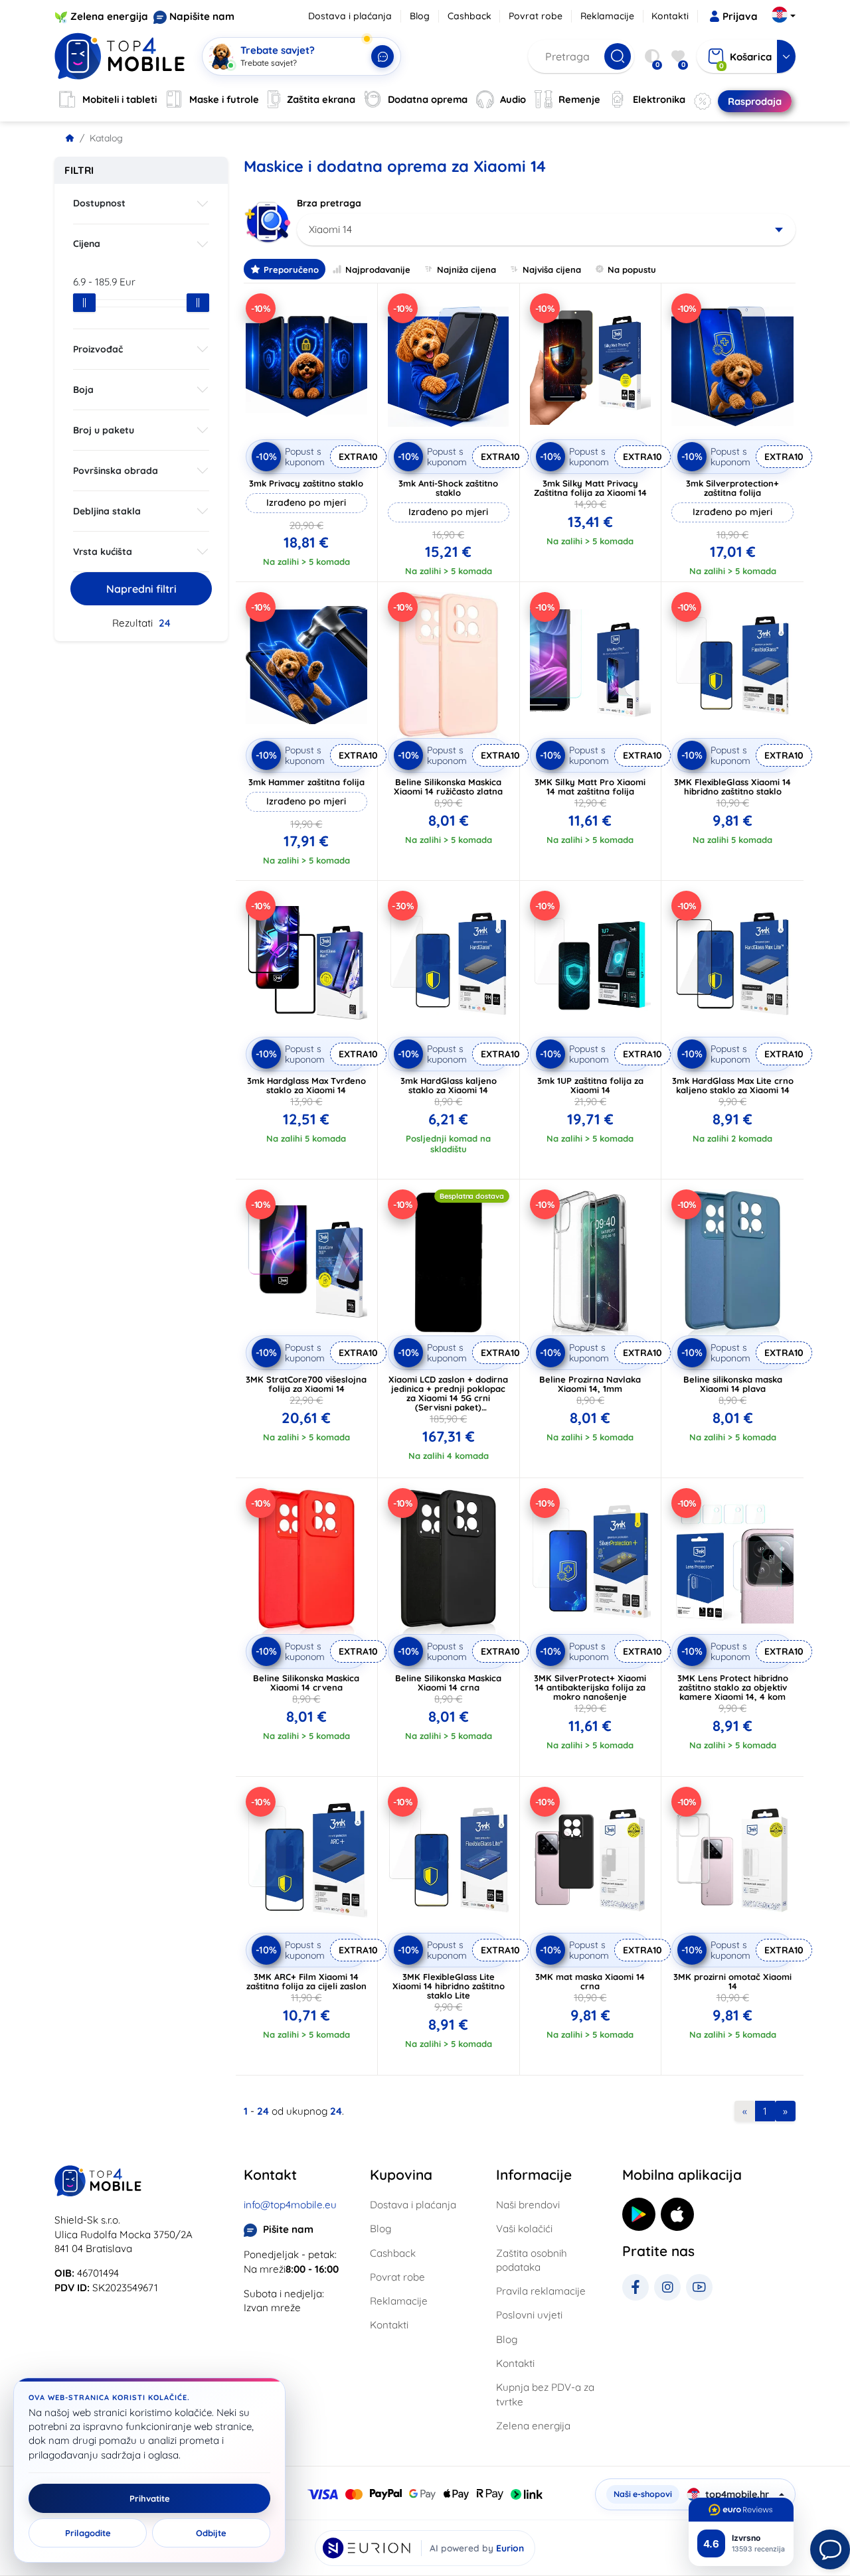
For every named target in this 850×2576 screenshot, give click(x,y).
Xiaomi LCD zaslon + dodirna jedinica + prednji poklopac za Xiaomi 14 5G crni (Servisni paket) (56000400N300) (448, 1398)
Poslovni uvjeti (529, 2315)
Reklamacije (607, 16)
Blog (420, 16)
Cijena (87, 244)
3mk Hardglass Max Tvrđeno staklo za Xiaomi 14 (306, 1085)
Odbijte (211, 2533)
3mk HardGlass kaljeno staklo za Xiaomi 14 (449, 1085)
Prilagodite (88, 2533)
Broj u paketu (104, 430)
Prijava (740, 16)
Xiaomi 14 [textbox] (330, 229)
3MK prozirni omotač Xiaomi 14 (732, 1981)
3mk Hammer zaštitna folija (306, 782)
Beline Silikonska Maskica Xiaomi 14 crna (448, 1683)
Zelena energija (109, 16)
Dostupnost (99, 203)
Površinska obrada (116, 471)
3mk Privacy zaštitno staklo (306, 483)
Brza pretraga (329, 203)
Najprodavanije (378, 269)
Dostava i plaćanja (350, 16)
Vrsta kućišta (103, 552)
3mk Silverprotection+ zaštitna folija (732, 488)
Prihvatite (150, 2498)
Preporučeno (291, 269)
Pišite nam (288, 2229)
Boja (83, 390)
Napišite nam (202, 16)
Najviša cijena (552, 269)
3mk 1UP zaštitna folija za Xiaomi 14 (590, 1085)
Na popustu (632, 269)
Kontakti (670, 16)
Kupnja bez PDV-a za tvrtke (545, 2394)
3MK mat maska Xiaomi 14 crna (590, 1981)
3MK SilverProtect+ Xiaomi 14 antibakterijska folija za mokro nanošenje (590, 1687)
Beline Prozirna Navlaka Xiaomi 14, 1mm (590, 1384)
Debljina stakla (107, 511)
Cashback (469, 16)
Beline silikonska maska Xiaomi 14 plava (733, 1384)
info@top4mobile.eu (290, 2205)
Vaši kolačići (524, 2229)
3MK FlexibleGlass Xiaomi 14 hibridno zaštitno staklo (732, 787)
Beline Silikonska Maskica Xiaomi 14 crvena (306, 1683)
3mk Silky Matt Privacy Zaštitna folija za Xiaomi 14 (590, 488)
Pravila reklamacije (541, 2291)
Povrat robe (536, 16)
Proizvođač (98, 349)
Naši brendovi (528, 2205)
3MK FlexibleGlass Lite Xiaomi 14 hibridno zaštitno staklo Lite (449, 1986)
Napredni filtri (141, 589)
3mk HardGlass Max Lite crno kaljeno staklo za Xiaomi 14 (733, 1085)
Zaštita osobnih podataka (532, 2260)
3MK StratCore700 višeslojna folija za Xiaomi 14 (306, 1384)
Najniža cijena (467, 269)
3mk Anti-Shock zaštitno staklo (448, 488)
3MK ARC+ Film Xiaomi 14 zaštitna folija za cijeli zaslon (306, 1981)
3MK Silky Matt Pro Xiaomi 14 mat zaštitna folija (590, 787)
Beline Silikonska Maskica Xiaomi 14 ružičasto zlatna (448, 787)
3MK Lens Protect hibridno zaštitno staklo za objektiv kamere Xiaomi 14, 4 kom (733, 1687)
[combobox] (546, 230)
